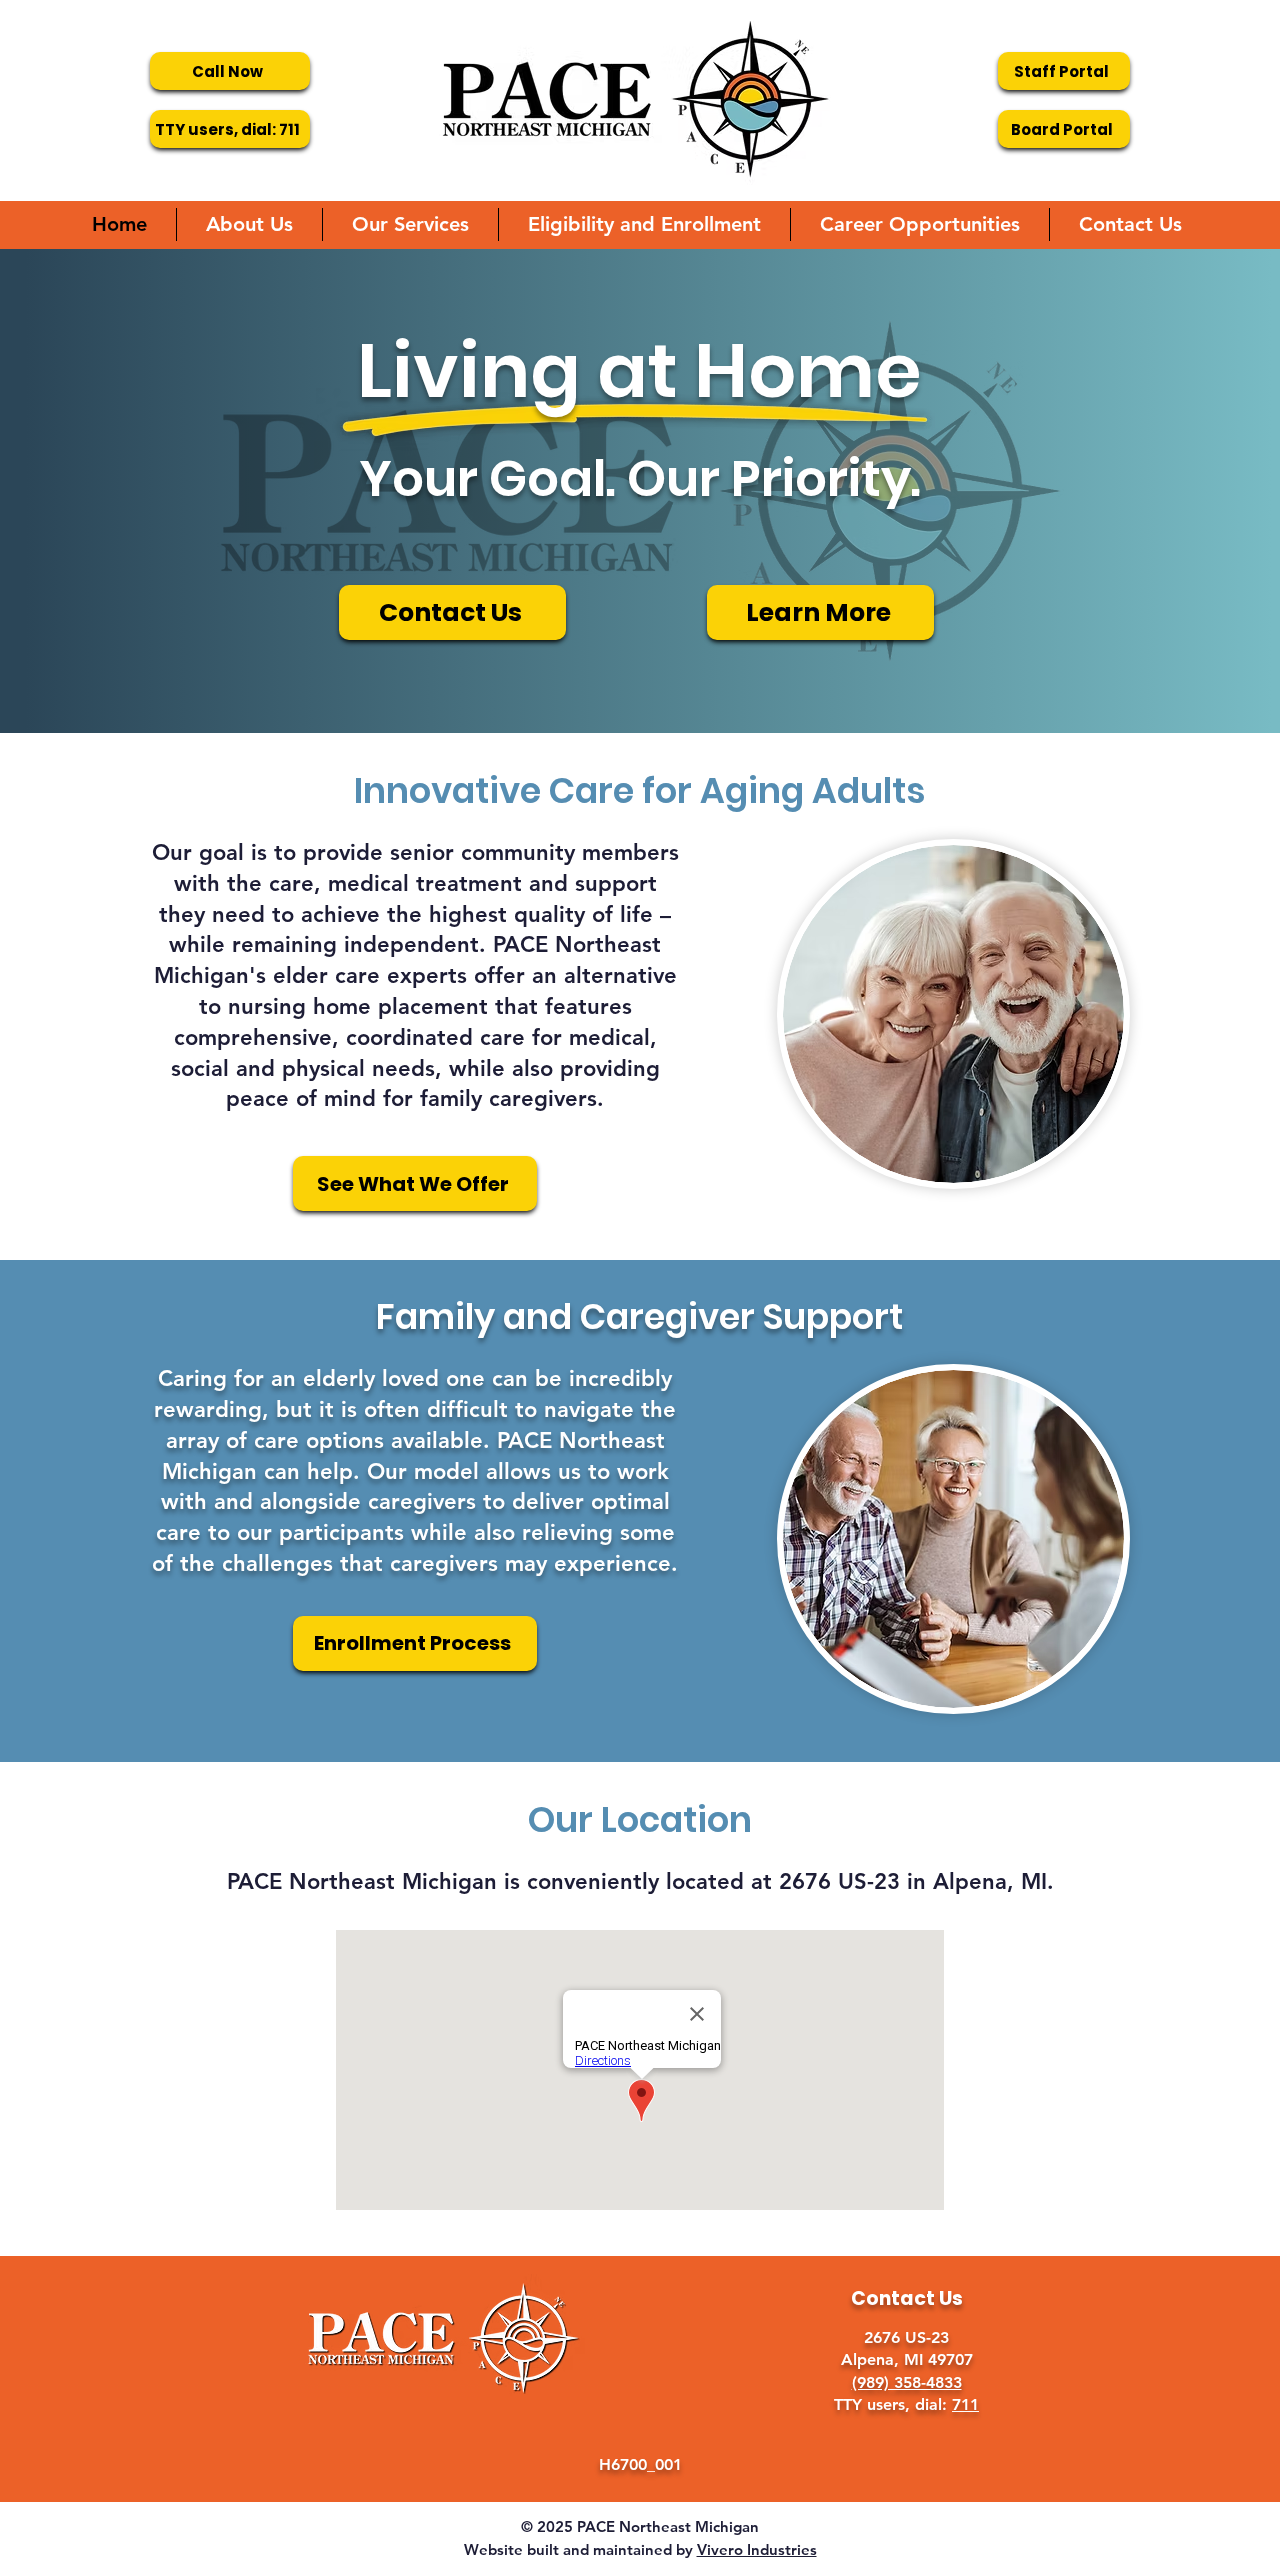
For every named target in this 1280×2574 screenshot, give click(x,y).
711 (965, 2404)
